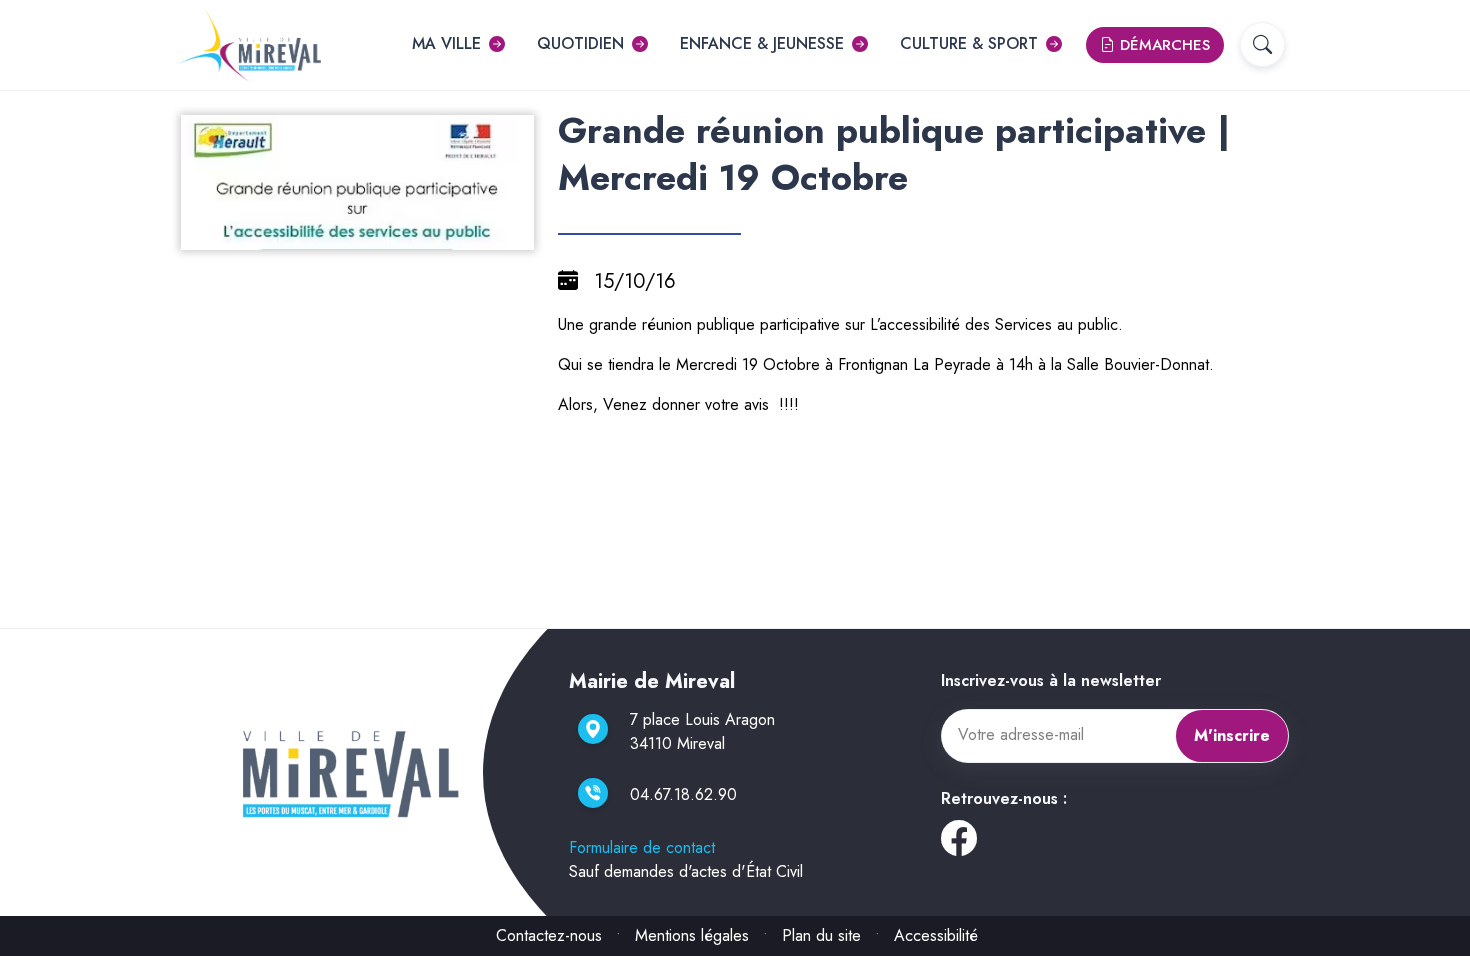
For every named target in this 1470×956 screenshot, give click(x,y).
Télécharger (365, 232)
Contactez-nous (549, 935)
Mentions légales (692, 935)
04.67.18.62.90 (683, 794)
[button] (1262, 44)
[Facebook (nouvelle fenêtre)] (959, 845)
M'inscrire (1232, 735)
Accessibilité (936, 935)
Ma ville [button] (446, 43)
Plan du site (821, 935)
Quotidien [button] (580, 43)
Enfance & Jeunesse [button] (762, 43)
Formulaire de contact (642, 847)
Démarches (1162, 45)
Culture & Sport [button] (969, 43)
